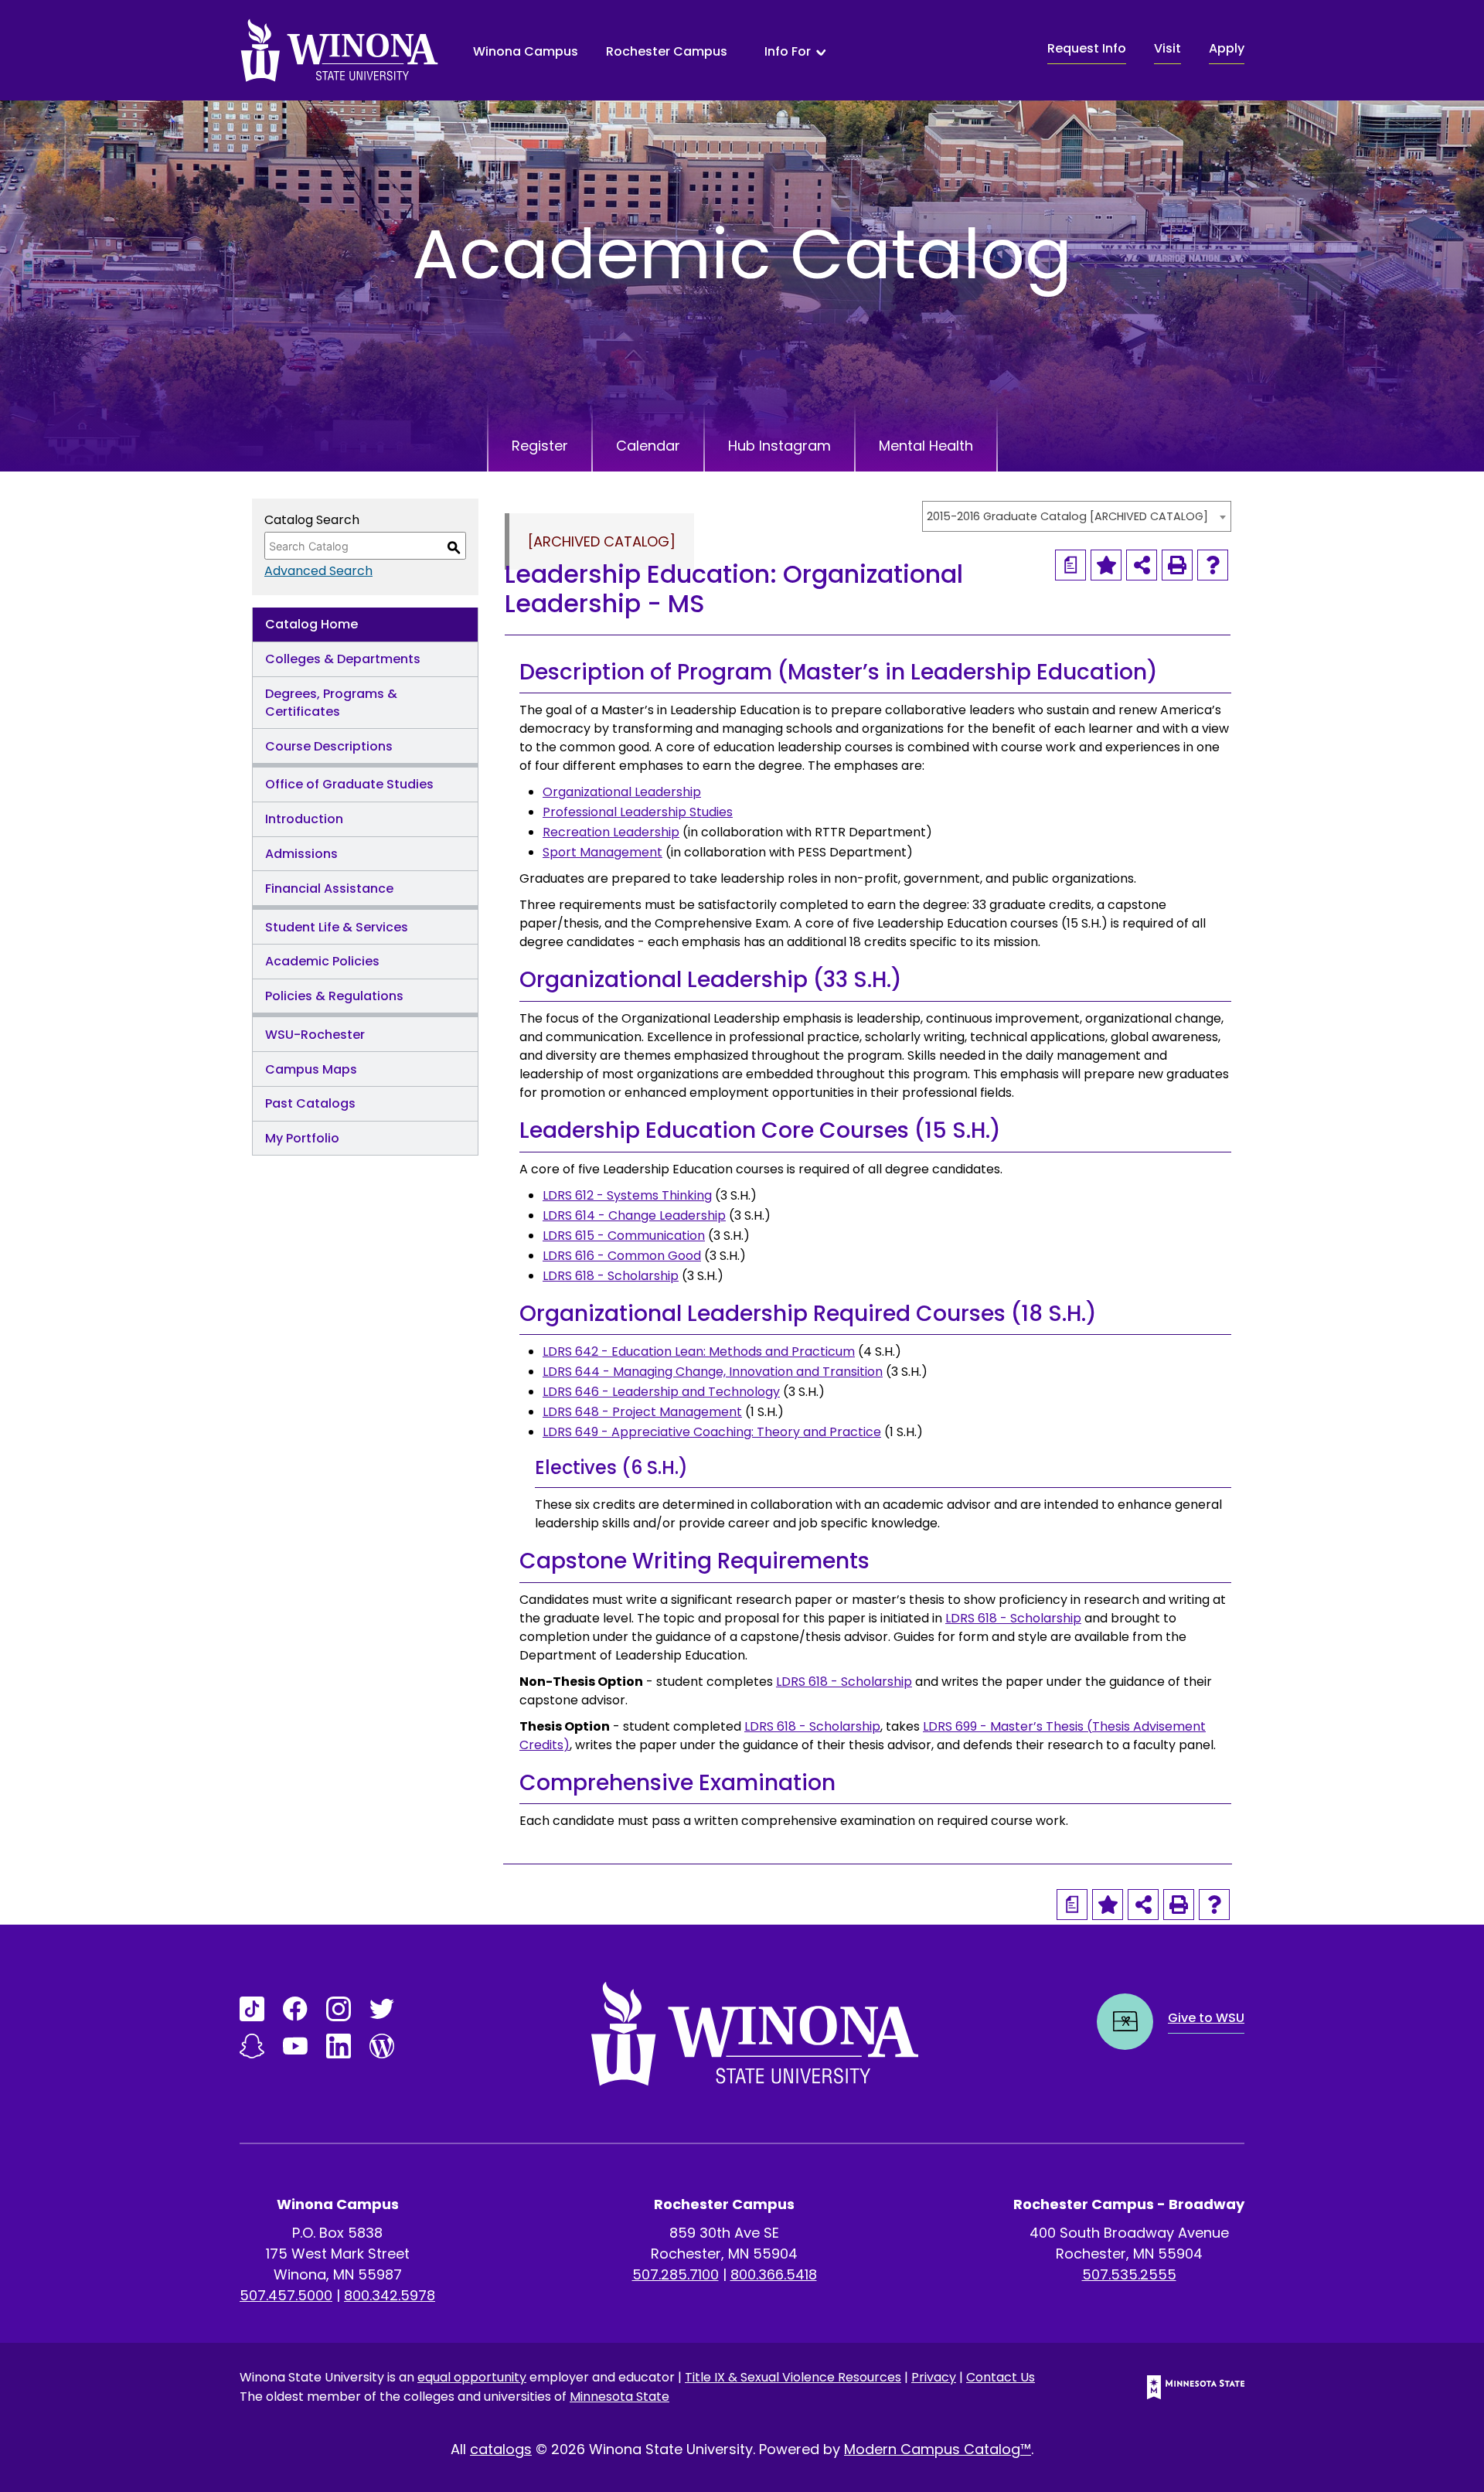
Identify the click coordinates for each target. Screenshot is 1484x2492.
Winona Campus (526, 51)
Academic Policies (322, 961)
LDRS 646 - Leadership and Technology (661, 1392)
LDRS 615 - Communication (624, 1236)
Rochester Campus (667, 51)
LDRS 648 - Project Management (642, 1412)
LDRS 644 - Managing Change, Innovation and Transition (713, 1372)
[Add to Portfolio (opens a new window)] (1106, 565)
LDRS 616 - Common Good (622, 1256)
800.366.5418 (774, 2274)
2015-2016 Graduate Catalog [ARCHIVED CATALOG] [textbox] (1067, 516)
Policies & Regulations (334, 996)
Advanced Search (318, 571)
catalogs (501, 2449)
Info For (788, 52)
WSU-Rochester (315, 1035)
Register (540, 446)
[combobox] (1077, 516)
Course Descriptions (329, 746)
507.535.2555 (1129, 2274)
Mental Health (926, 446)
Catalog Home (311, 624)
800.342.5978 (390, 2295)
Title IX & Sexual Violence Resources (793, 2377)
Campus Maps (311, 1069)
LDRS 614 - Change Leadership (634, 1215)
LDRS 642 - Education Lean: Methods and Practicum (699, 1352)
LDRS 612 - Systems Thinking (627, 1195)
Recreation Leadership (611, 832)
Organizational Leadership (622, 792)
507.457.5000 (286, 2295)
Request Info (1087, 48)
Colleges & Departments (343, 659)
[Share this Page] (1142, 565)
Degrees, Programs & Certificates (331, 703)
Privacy (934, 2377)
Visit (1167, 48)
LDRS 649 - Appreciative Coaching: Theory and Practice (712, 1432)
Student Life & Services (337, 927)
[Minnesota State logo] (1183, 2387)
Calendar (648, 446)
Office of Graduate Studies (349, 784)
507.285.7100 (676, 2274)
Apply (1227, 48)
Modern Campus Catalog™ (938, 2449)
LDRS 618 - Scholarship (611, 1276)
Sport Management (602, 852)
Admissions (301, 854)
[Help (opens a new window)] (1213, 565)
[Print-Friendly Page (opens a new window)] (1177, 565)
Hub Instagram (779, 446)
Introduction (304, 819)
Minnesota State (619, 2397)
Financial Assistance (329, 889)
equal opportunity (472, 2377)
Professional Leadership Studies (638, 812)
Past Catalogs (310, 1103)
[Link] (252, 2009)
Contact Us (1001, 2377)
